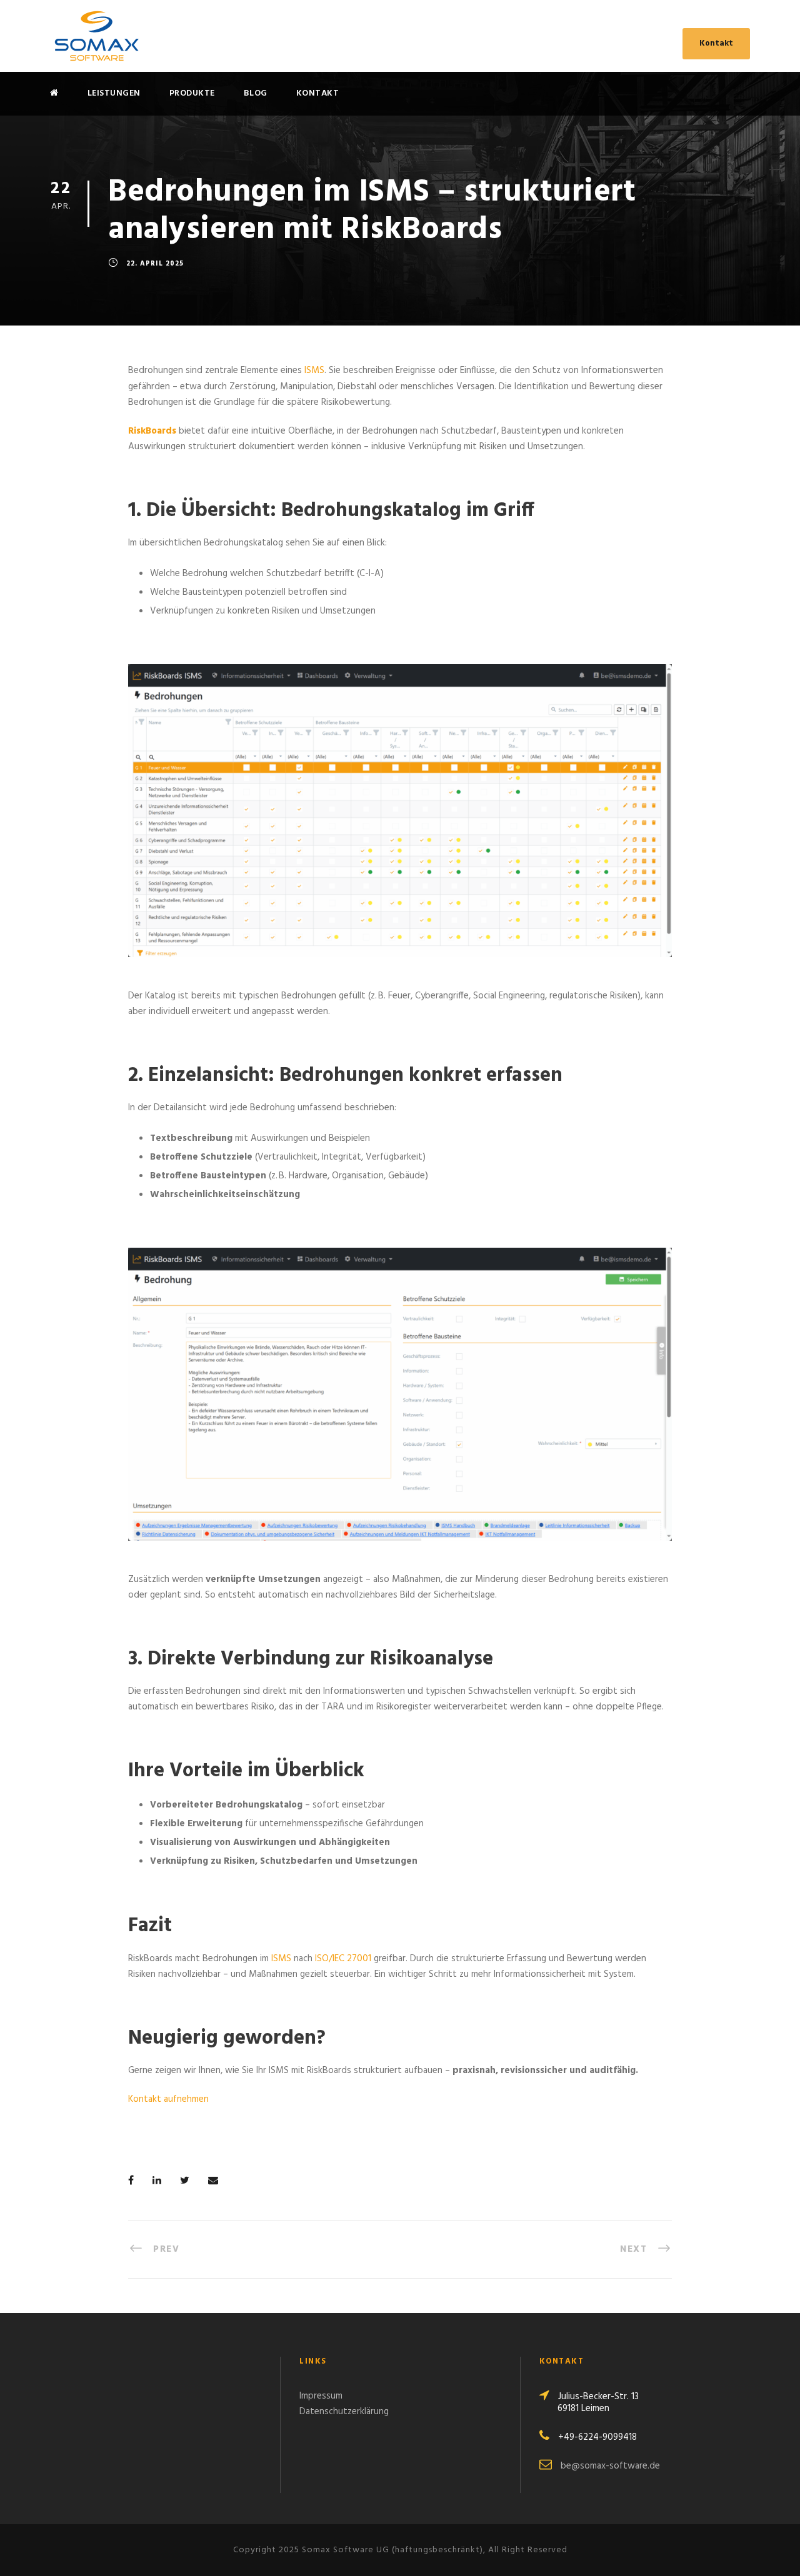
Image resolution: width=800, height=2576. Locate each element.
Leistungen (114, 93)
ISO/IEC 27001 (343, 1959)
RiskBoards (152, 431)
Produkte (192, 93)
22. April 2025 (155, 264)
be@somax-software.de (610, 2466)
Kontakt (716, 43)
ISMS (314, 370)
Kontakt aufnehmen (168, 2099)
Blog (256, 93)
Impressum (321, 2396)
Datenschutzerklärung (344, 2412)
